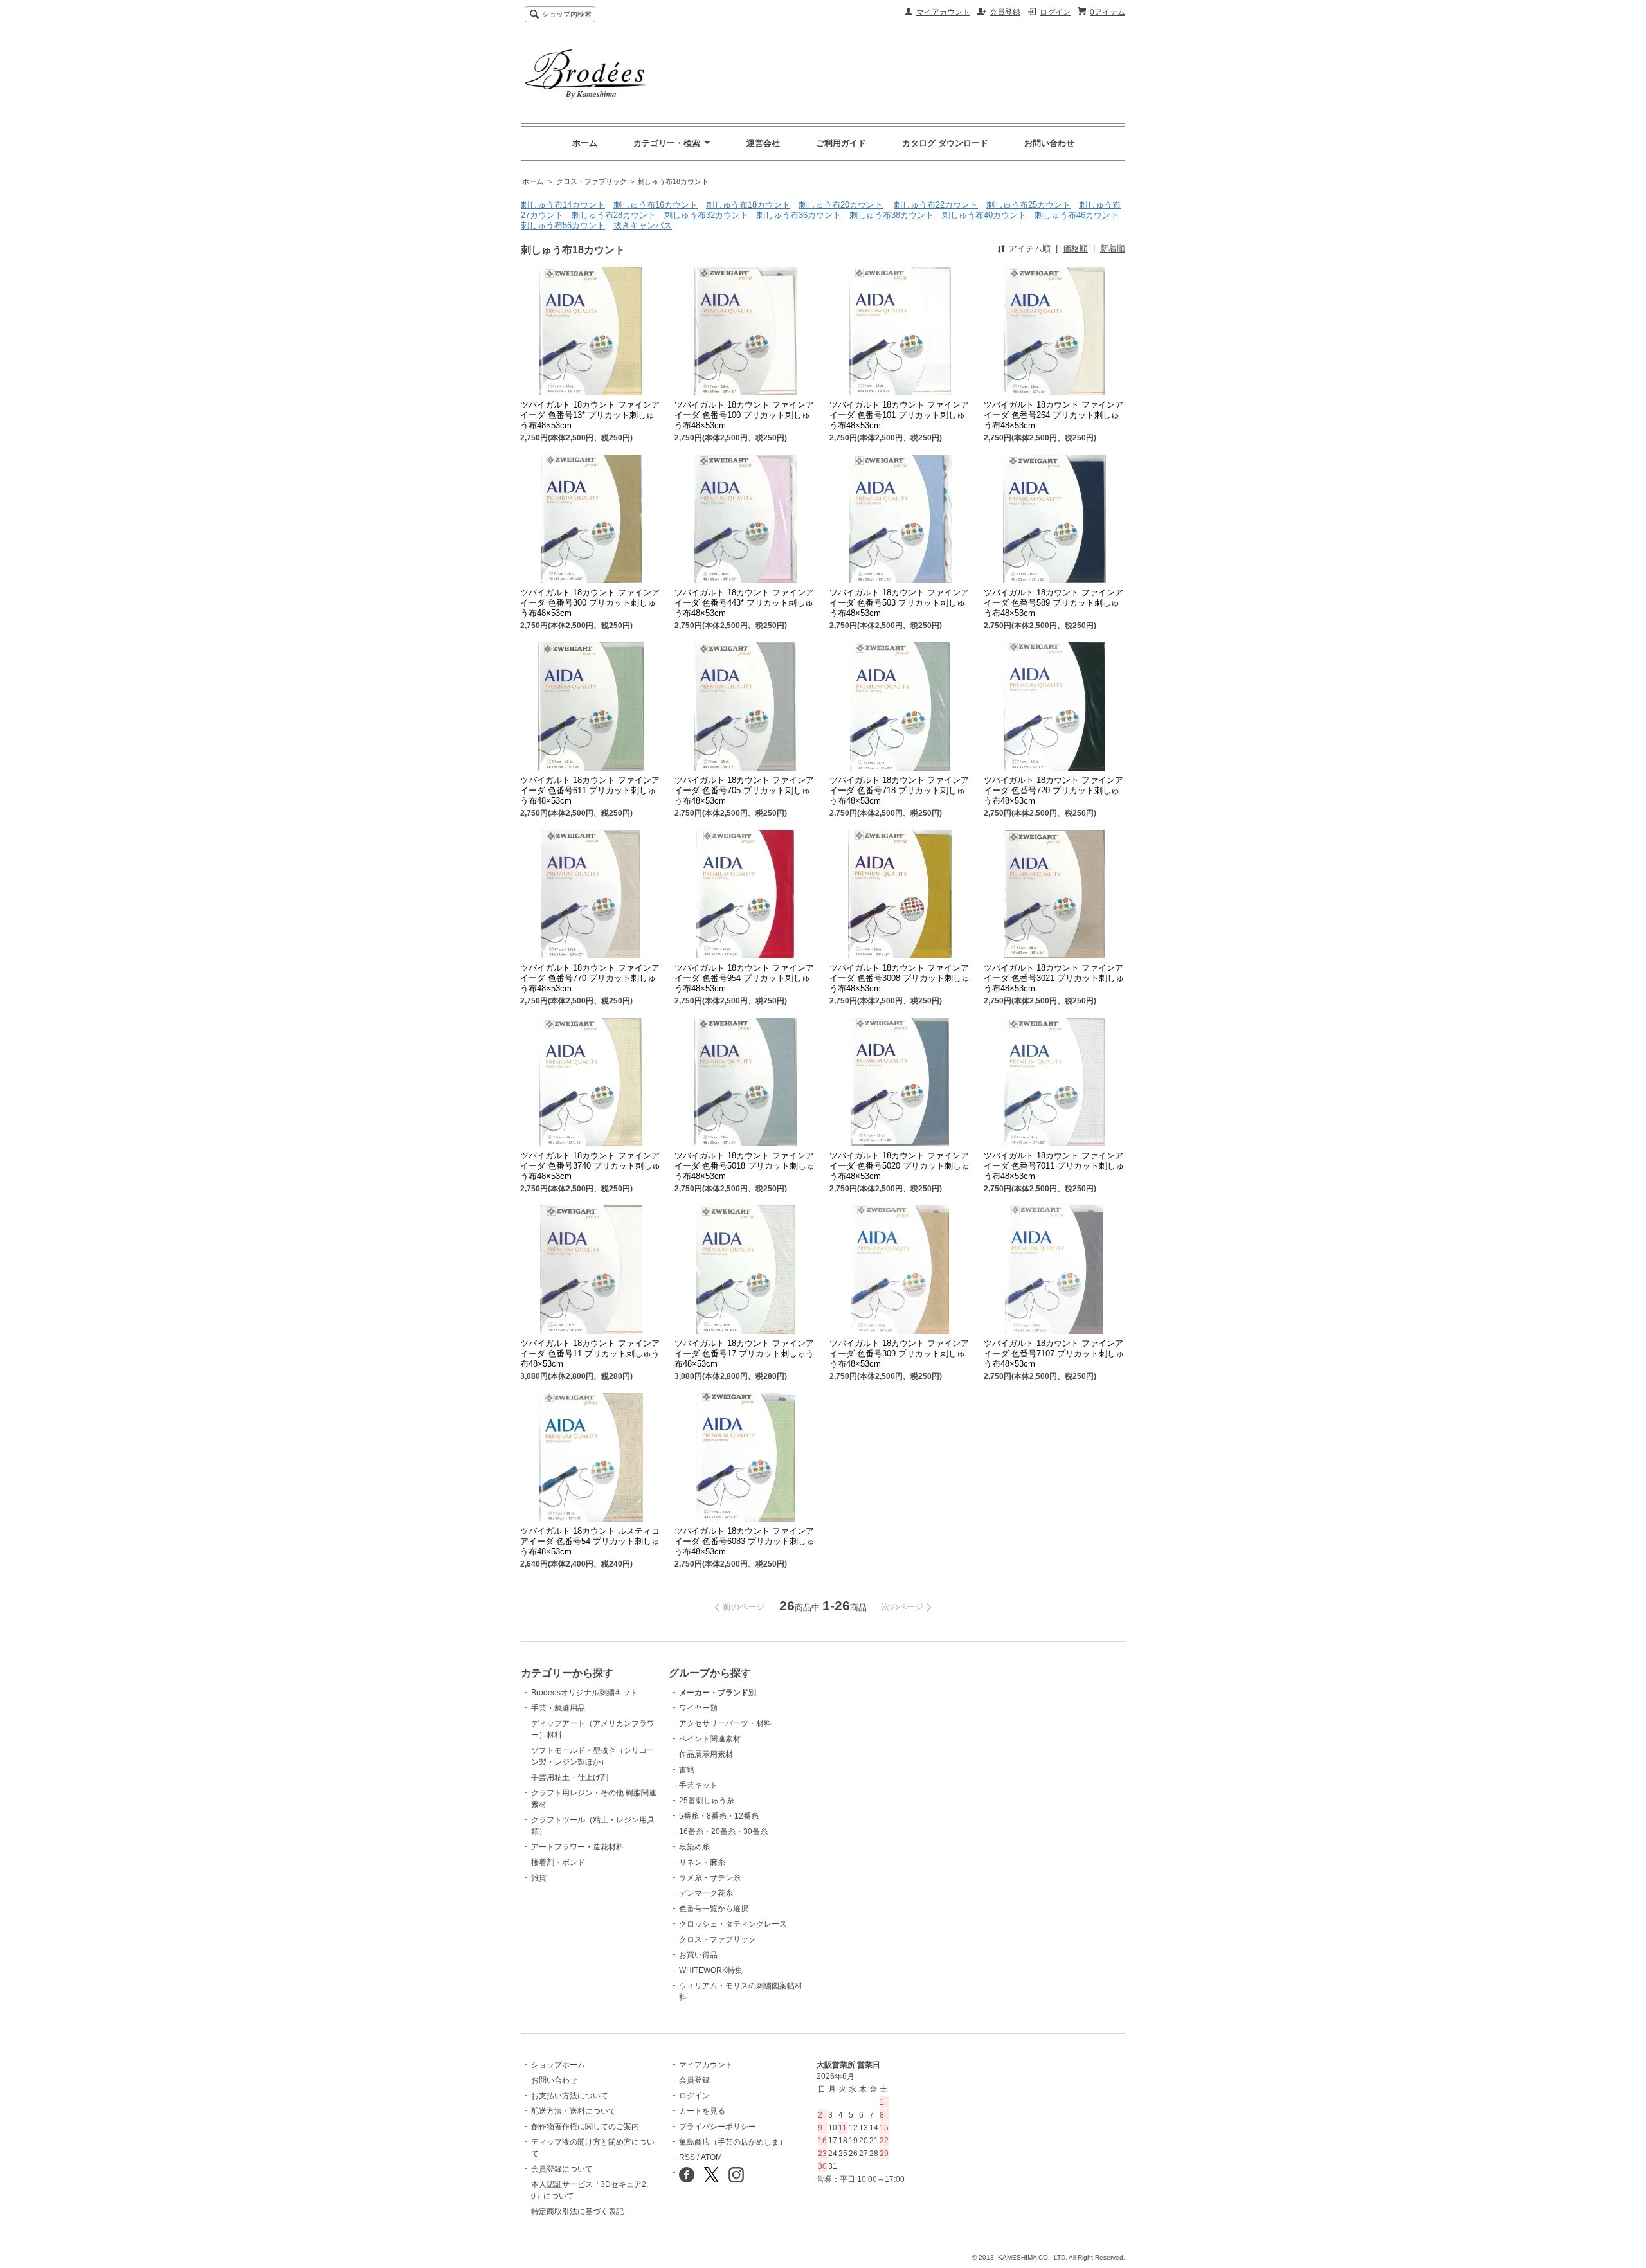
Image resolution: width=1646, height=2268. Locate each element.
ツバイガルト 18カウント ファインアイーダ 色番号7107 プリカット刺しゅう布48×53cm (1054, 1354)
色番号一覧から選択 (714, 1909)
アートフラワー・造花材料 (577, 1847)
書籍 (687, 1770)
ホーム (585, 143)
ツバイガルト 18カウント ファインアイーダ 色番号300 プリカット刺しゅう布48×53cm (590, 603)
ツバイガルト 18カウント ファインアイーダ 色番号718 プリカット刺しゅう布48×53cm (899, 790)
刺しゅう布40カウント (984, 215)
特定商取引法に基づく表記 (577, 2211)
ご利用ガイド (841, 143)
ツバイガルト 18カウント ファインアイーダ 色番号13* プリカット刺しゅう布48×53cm (590, 415)
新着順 (1113, 248)
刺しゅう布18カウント (673, 181)
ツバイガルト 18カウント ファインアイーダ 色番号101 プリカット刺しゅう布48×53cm (899, 415)
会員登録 (1005, 12)
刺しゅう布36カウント (799, 215)
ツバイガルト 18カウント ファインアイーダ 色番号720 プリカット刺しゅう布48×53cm (1054, 790)
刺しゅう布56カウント (563, 225)
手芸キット (698, 1785)
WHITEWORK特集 (711, 1970)
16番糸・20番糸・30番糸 (723, 1832)
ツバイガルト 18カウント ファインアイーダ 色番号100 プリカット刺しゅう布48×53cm (744, 415)
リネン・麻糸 (702, 1862)
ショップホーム (558, 2065)
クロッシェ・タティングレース (733, 1924)
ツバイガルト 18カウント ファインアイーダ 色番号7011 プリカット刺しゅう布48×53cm (1054, 1166)
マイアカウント (943, 12)
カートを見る (702, 2111)
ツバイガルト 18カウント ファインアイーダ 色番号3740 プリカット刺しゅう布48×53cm (590, 1166)
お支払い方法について (570, 2096)
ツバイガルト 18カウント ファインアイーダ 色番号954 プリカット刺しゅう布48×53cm (744, 978)
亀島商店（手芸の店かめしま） (733, 2142)
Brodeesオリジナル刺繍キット (584, 1693)
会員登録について (562, 2169)
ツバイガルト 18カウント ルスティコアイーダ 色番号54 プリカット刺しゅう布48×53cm (590, 1541)
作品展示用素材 (706, 1754)
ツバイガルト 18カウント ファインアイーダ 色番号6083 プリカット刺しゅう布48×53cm (745, 1541)
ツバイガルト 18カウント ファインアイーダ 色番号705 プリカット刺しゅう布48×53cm (744, 790)
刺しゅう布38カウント (891, 215)
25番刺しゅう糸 (707, 1801)
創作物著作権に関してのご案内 (585, 2127)
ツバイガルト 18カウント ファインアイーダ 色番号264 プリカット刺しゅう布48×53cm (1054, 415)
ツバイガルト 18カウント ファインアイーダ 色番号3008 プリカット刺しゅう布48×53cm (900, 978)
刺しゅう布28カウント (614, 215)
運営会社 (763, 143)
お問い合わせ (1049, 143)
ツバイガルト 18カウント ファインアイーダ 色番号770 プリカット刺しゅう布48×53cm (590, 978)
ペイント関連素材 (710, 1739)
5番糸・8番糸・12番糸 (719, 1816)
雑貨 (539, 1878)
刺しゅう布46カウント (1077, 215)
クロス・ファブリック (592, 181)
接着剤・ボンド (558, 1862)
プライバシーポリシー (718, 2127)
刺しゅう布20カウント (841, 205)
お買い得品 (698, 1955)
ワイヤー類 (698, 1708)
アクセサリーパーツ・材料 (725, 1724)
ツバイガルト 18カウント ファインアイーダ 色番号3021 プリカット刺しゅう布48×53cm (1054, 978)
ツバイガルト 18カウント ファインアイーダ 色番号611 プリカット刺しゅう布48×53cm (590, 790)
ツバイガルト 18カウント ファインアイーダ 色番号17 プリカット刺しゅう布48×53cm (744, 1354)
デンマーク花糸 (706, 1893)
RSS (687, 2157)
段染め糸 (694, 1847)
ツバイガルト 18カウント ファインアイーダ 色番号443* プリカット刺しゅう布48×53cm (744, 603)
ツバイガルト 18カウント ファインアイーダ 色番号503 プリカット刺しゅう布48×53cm (899, 603)
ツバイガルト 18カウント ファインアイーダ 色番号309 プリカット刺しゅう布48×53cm (899, 1354)
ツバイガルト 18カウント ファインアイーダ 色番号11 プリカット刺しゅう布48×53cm (590, 1354)
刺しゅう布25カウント (1028, 205)
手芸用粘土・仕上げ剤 (570, 1778)
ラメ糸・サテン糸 (710, 1878)
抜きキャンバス (643, 225)
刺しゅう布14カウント (563, 205)
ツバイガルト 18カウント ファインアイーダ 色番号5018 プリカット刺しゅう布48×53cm (745, 1166)
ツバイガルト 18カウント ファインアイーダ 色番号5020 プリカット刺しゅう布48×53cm (900, 1166)
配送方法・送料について (574, 2111)
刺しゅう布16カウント (656, 205)
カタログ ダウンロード (945, 143)
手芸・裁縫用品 (558, 1708)
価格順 (1075, 248)
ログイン (1055, 12)
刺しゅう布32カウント (706, 215)
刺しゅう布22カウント (936, 205)
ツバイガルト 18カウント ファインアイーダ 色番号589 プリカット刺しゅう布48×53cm (1054, 603)
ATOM (711, 2157)
